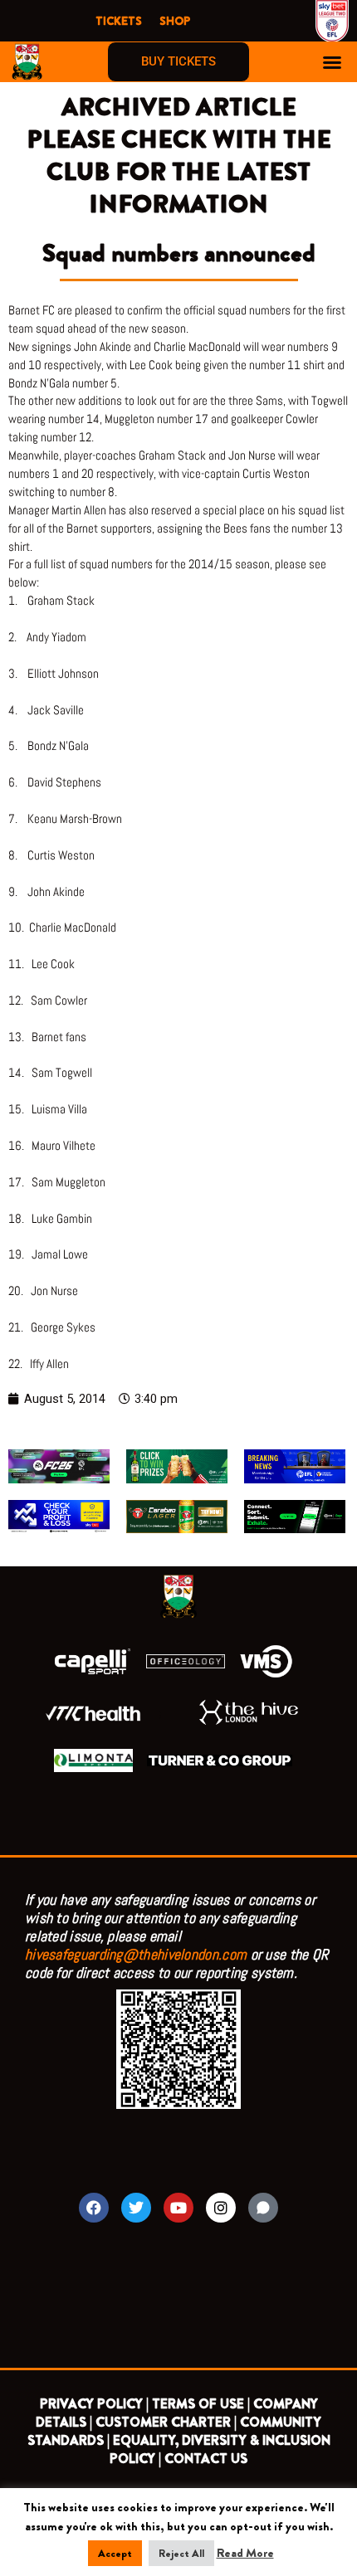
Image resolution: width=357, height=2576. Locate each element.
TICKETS (119, 21)
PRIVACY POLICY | (94, 2404)
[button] (332, 62)
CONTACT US (206, 2459)
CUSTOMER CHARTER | (166, 2422)
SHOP (175, 21)
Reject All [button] (181, 2553)
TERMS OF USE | (201, 2404)
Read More (245, 2553)
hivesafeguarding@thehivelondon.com (136, 1954)
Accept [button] (115, 2553)
